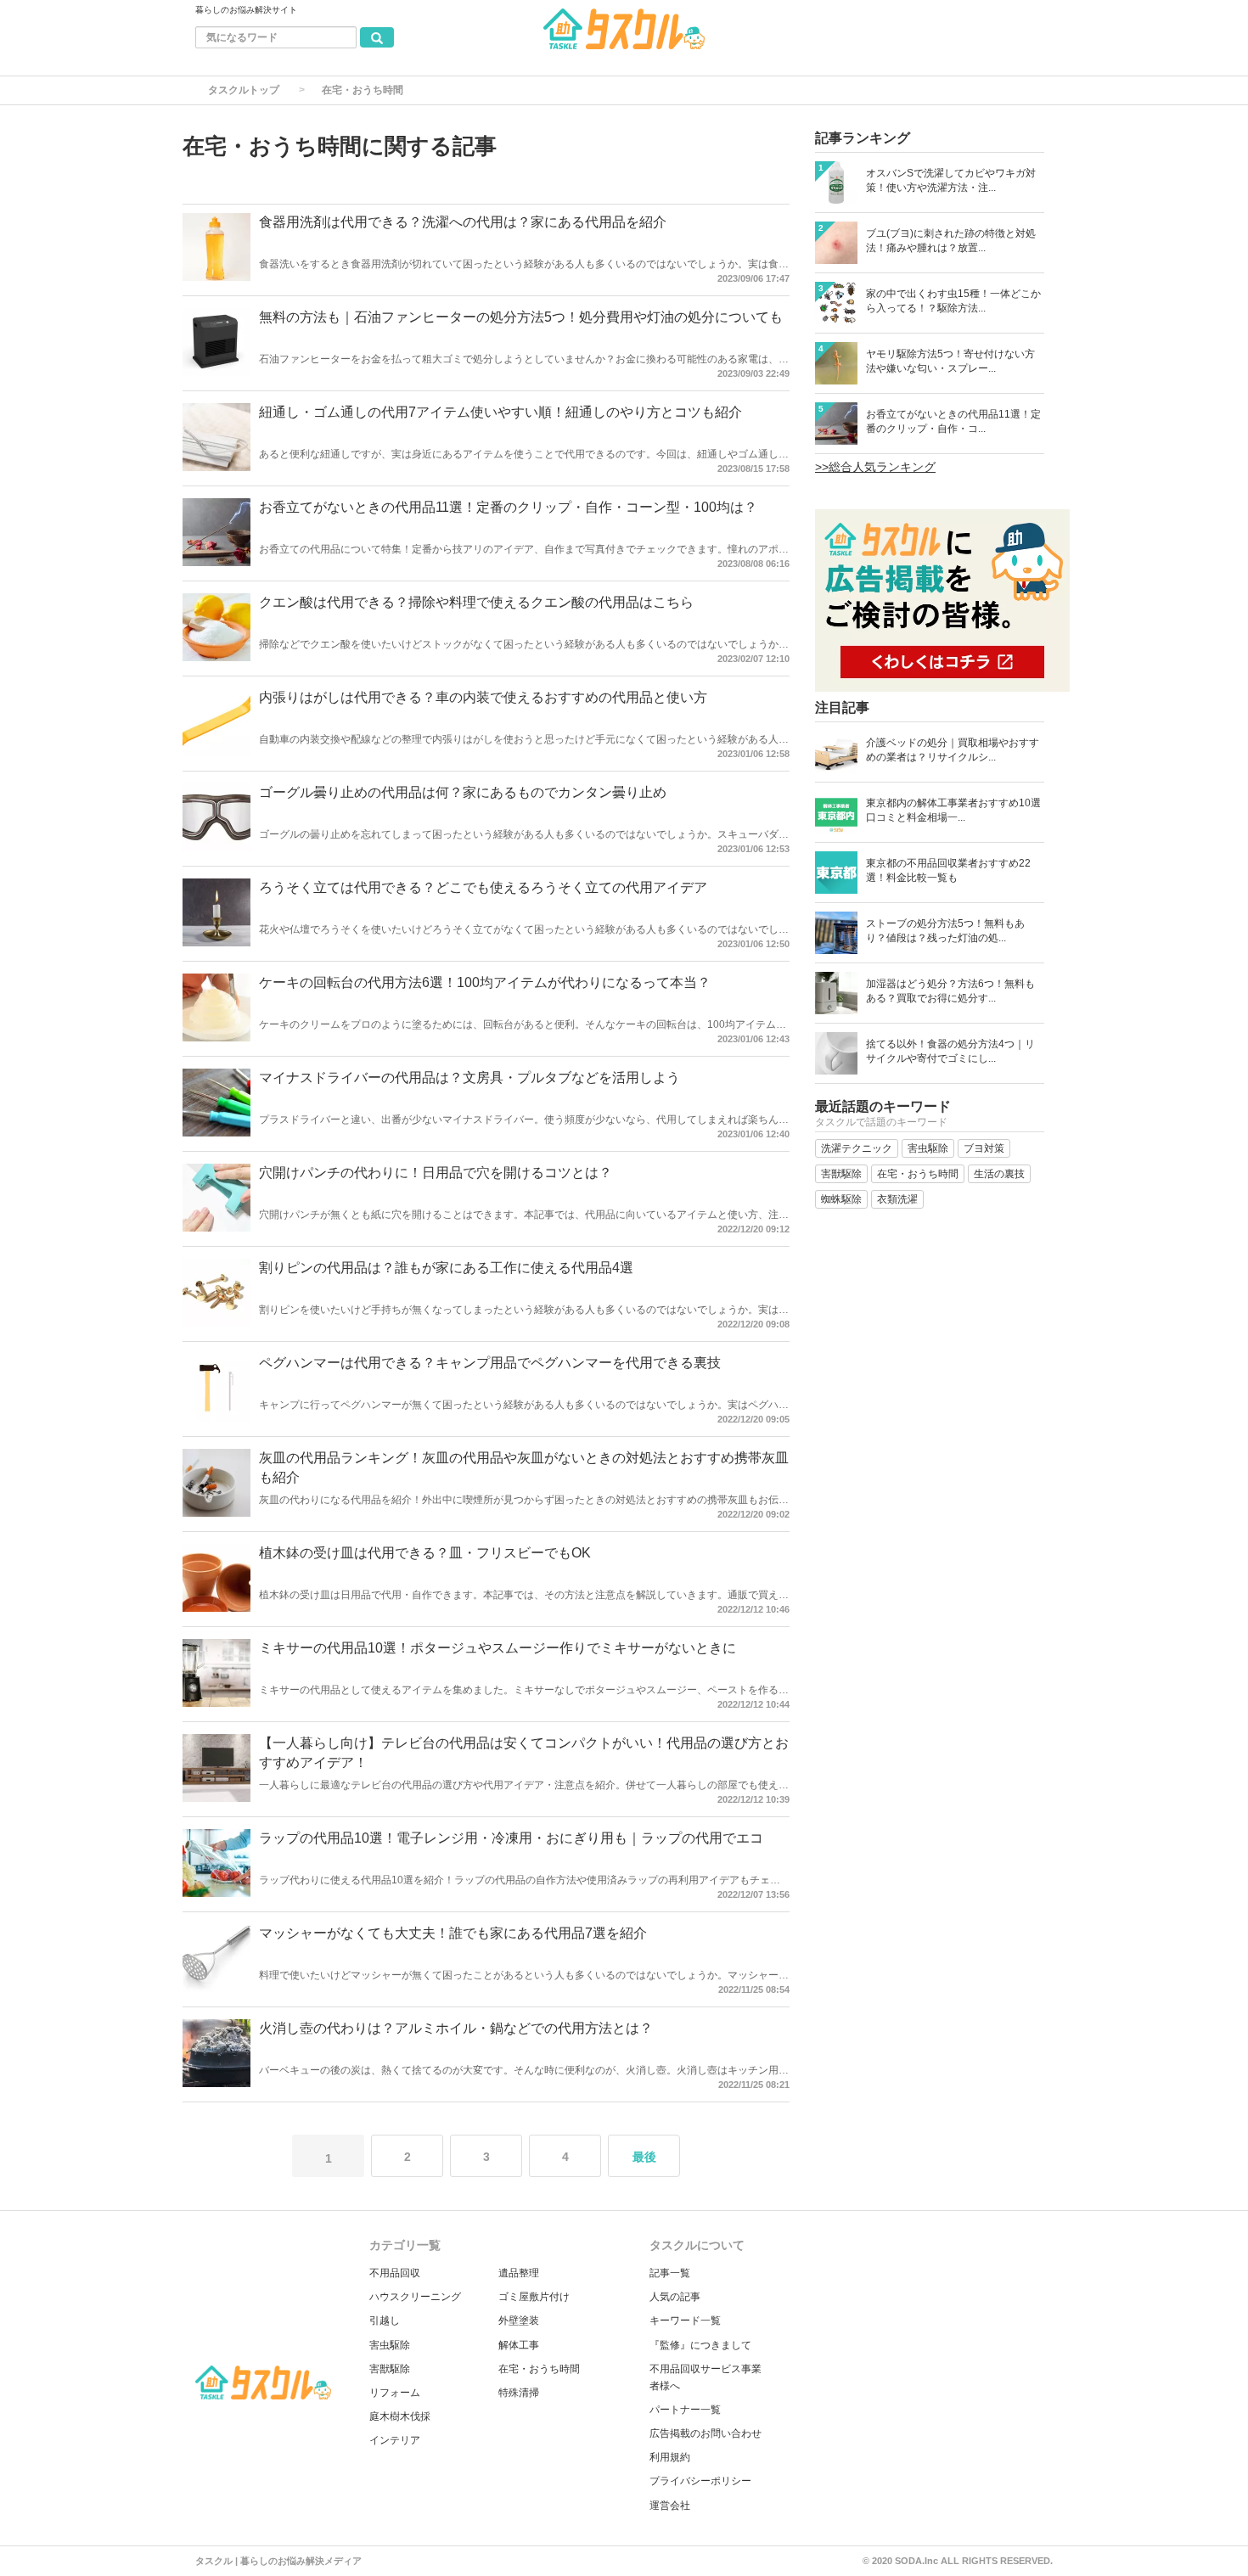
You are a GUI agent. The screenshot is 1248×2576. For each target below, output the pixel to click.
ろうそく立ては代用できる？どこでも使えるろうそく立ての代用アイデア (483, 887)
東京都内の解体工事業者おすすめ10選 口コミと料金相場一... (953, 810)
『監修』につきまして (700, 2345)
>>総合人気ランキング (875, 467)
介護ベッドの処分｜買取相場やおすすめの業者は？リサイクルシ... (953, 750)
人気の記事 (675, 2297)
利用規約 (670, 2457)
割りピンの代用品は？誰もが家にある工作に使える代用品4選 (446, 1268)
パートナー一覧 (685, 2410)
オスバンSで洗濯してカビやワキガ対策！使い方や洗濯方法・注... (951, 180)
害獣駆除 (390, 2369)
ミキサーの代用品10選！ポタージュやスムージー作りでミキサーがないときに (498, 1648)
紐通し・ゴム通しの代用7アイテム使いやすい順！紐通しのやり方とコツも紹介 (500, 412)
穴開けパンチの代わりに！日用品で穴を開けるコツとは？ (436, 1173)
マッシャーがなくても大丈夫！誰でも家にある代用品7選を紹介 (453, 1933)
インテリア (395, 2440)
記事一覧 (670, 2273)
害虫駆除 (390, 2345)
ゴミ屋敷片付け (534, 2297)
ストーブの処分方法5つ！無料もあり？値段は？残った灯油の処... (945, 931)
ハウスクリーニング (415, 2297)
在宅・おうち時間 (539, 2369)
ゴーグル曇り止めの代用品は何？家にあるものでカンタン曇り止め (463, 792)
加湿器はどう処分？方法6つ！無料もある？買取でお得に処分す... (950, 991)
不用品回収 (395, 2273)
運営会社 (670, 2506)
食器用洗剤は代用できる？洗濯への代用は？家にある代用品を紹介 (463, 222)
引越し (385, 2321)
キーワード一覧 (685, 2321)
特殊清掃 (519, 2393)
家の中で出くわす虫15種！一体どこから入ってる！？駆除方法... (953, 301)
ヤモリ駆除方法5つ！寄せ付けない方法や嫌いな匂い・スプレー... (950, 361)
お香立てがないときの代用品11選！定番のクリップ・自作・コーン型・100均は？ (508, 507)
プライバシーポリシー (700, 2481)
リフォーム (395, 2393)
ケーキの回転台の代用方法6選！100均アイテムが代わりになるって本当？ (485, 982)
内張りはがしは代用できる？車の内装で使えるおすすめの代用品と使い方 (483, 697)
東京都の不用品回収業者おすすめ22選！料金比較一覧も (948, 870)
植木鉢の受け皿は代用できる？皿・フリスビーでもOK (425, 1553)
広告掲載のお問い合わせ (706, 2433)
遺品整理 (519, 2273)
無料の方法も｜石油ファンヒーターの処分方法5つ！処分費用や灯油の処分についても (521, 317)
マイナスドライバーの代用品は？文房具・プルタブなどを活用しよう (469, 1078)
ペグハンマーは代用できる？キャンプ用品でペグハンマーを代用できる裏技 (490, 1363)
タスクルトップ (244, 90)
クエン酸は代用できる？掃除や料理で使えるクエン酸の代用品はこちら (476, 602)
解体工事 (519, 2345)
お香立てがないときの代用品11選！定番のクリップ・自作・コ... (953, 421)
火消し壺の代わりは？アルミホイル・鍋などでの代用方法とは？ (456, 2028)
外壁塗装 (519, 2321)
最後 (644, 2157)
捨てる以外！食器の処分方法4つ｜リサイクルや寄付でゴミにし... (950, 1051)
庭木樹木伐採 (400, 2416)
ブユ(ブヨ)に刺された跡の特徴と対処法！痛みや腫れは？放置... (951, 241)
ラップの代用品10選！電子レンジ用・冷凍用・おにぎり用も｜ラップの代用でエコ (511, 1838)
